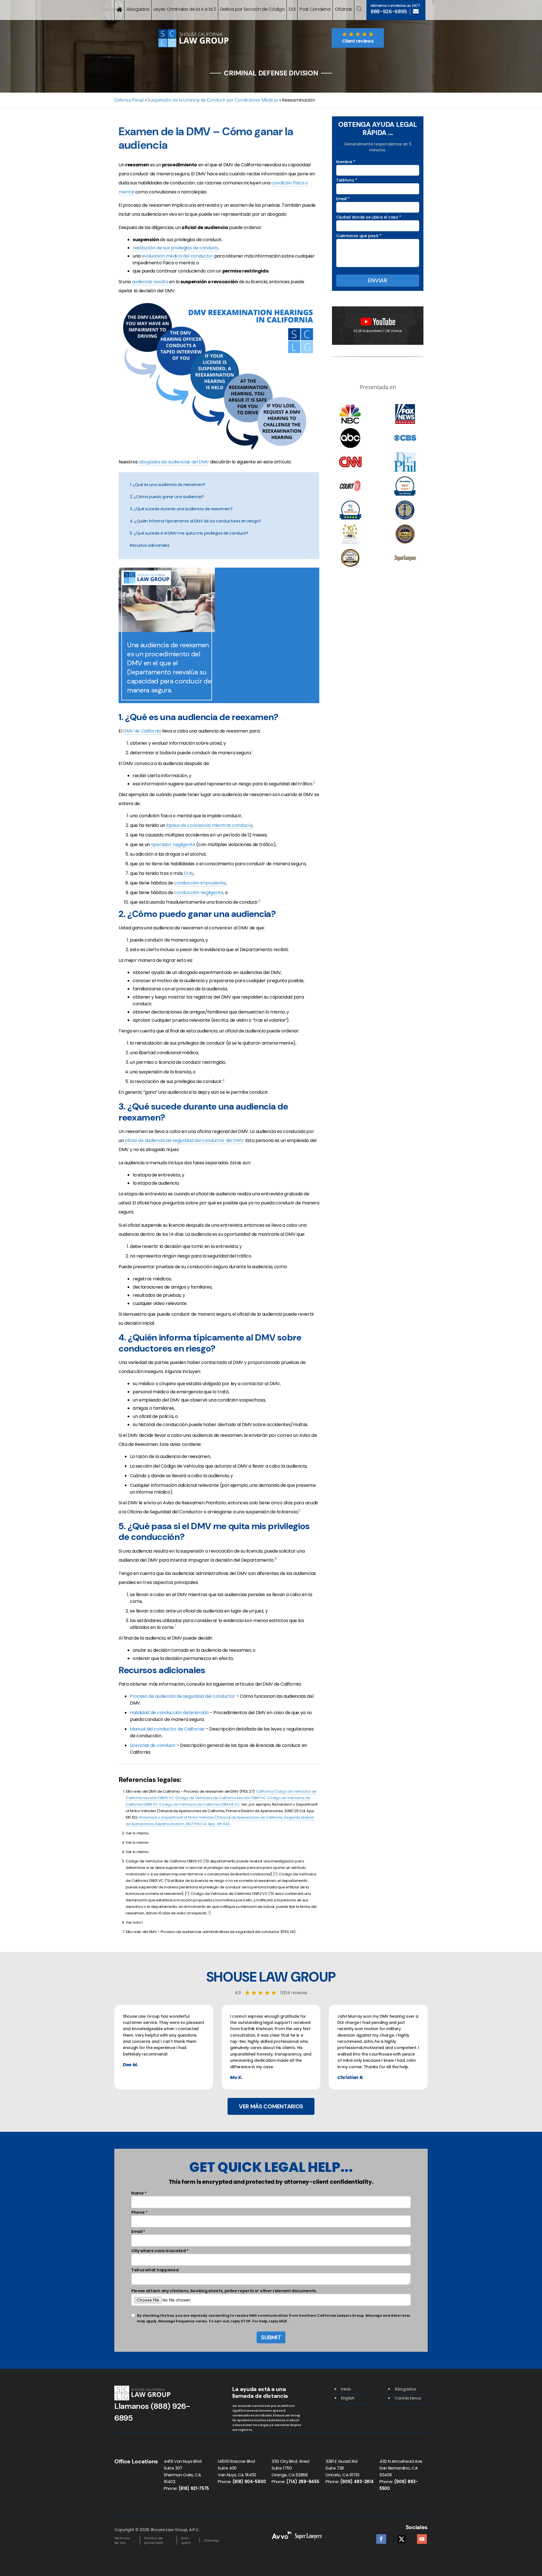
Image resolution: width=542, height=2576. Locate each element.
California (265, 1791)
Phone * (139, 2212)
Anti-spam (186, 2541)
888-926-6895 (389, 12)
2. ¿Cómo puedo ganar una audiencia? (167, 497)
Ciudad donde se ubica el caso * (369, 217)
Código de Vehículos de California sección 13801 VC (221, 1798)
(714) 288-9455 (303, 2482)
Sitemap (211, 2541)
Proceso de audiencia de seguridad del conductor (183, 1696)
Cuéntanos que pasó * (359, 236)
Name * (139, 2193)
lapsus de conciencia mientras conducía (209, 825)
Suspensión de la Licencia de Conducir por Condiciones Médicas (213, 100)
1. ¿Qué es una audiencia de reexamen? (168, 485)
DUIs (189, 873)
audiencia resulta (150, 282)
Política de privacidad (154, 2541)
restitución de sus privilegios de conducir (175, 248)
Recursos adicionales (150, 545)
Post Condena (315, 9)
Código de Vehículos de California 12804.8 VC (199, 1804)
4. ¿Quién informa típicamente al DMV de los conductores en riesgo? (195, 521)
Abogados (138, 9)
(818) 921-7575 (194, 2488)
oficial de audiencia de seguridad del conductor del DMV (184, 1140)
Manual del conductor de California (167, 1729)
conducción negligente (199, 893)
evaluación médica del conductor (177, 256)
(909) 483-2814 (357, 2482)
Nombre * (346, 162)
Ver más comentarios (271, 2106)
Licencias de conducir (153, 1745)
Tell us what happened (155, 2270)
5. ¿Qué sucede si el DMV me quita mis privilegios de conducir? (189, 533)
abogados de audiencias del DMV (174, 462)
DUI (292, 9)
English (348, 2398)
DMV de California (142, 731)
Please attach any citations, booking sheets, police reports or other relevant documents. (224, 2291)
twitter (402, 2537)
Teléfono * (347, 180)
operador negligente (173, 844)
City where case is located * (160, 2251)
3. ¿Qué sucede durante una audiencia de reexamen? (181, 509)
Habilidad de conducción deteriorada (169, 1713)
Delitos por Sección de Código (253, 9)
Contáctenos (408, 2398)
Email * (343, 199)
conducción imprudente (200, 883)
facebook (381, 2537)
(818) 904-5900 (249, 2482)
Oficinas (343, 9)
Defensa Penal (129, 100)
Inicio (346, 2389)
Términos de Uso (122, 2541)
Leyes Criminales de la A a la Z (185, 9)
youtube (422, 2537)
